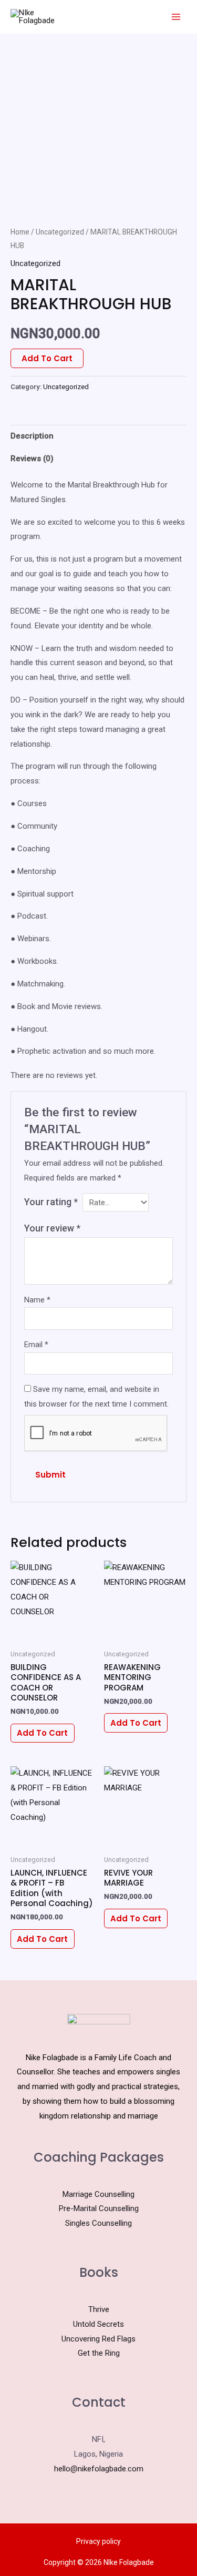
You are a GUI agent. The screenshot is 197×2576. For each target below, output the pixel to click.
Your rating (51, 1202)
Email (36, 1345)
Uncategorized (60, 232)
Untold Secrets (98, 2324)
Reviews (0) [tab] (32, 459)
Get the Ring (99, 2353)
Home (20, 232)
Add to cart (47, 358)
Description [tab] (32, 436)
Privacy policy (98, 2541)
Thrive (99, 2309)
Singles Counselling (98, 2223)
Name (37, 1300)
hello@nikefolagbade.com (99, 2469)
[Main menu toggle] (176, 17)
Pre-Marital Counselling (99, 2208)
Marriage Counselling (98, 2194)
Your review (52, 1228)
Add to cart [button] (42, 1733)
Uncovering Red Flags (98, 2339)
